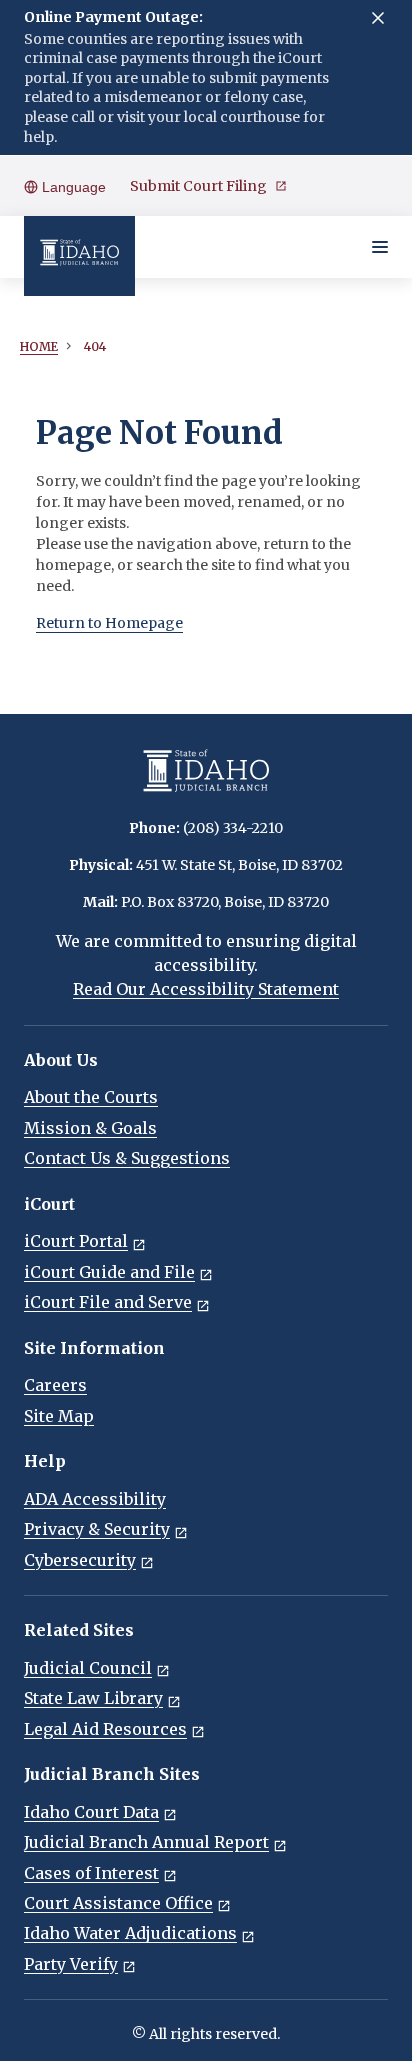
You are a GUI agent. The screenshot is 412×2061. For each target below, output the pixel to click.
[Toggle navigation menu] (380, 247)
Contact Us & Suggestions (127, 1158)
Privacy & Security (97, 1529)
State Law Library (93, 1698)
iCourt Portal (76, 1241)
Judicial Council (88, 1668)
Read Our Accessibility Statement (206, 989)
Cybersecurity (80, 1560)
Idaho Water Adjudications (130, 1933)
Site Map (59, 1416)
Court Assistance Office (118, 1903)
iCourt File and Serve (108, 1302)
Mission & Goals (90, 1128)
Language (72, 187)
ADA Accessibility (95, 1499)
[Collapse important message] (378, 18)
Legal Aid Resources (105, 1729)
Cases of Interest (91, 1873)
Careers (55, 1385)
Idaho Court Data (91, 1812)
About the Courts (91, 1097)
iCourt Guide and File (109, 1272)
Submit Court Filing (198, 186)
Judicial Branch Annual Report (146, 1842)
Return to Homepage (109, 623)
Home (39, 346)
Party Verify (71, 1964)
